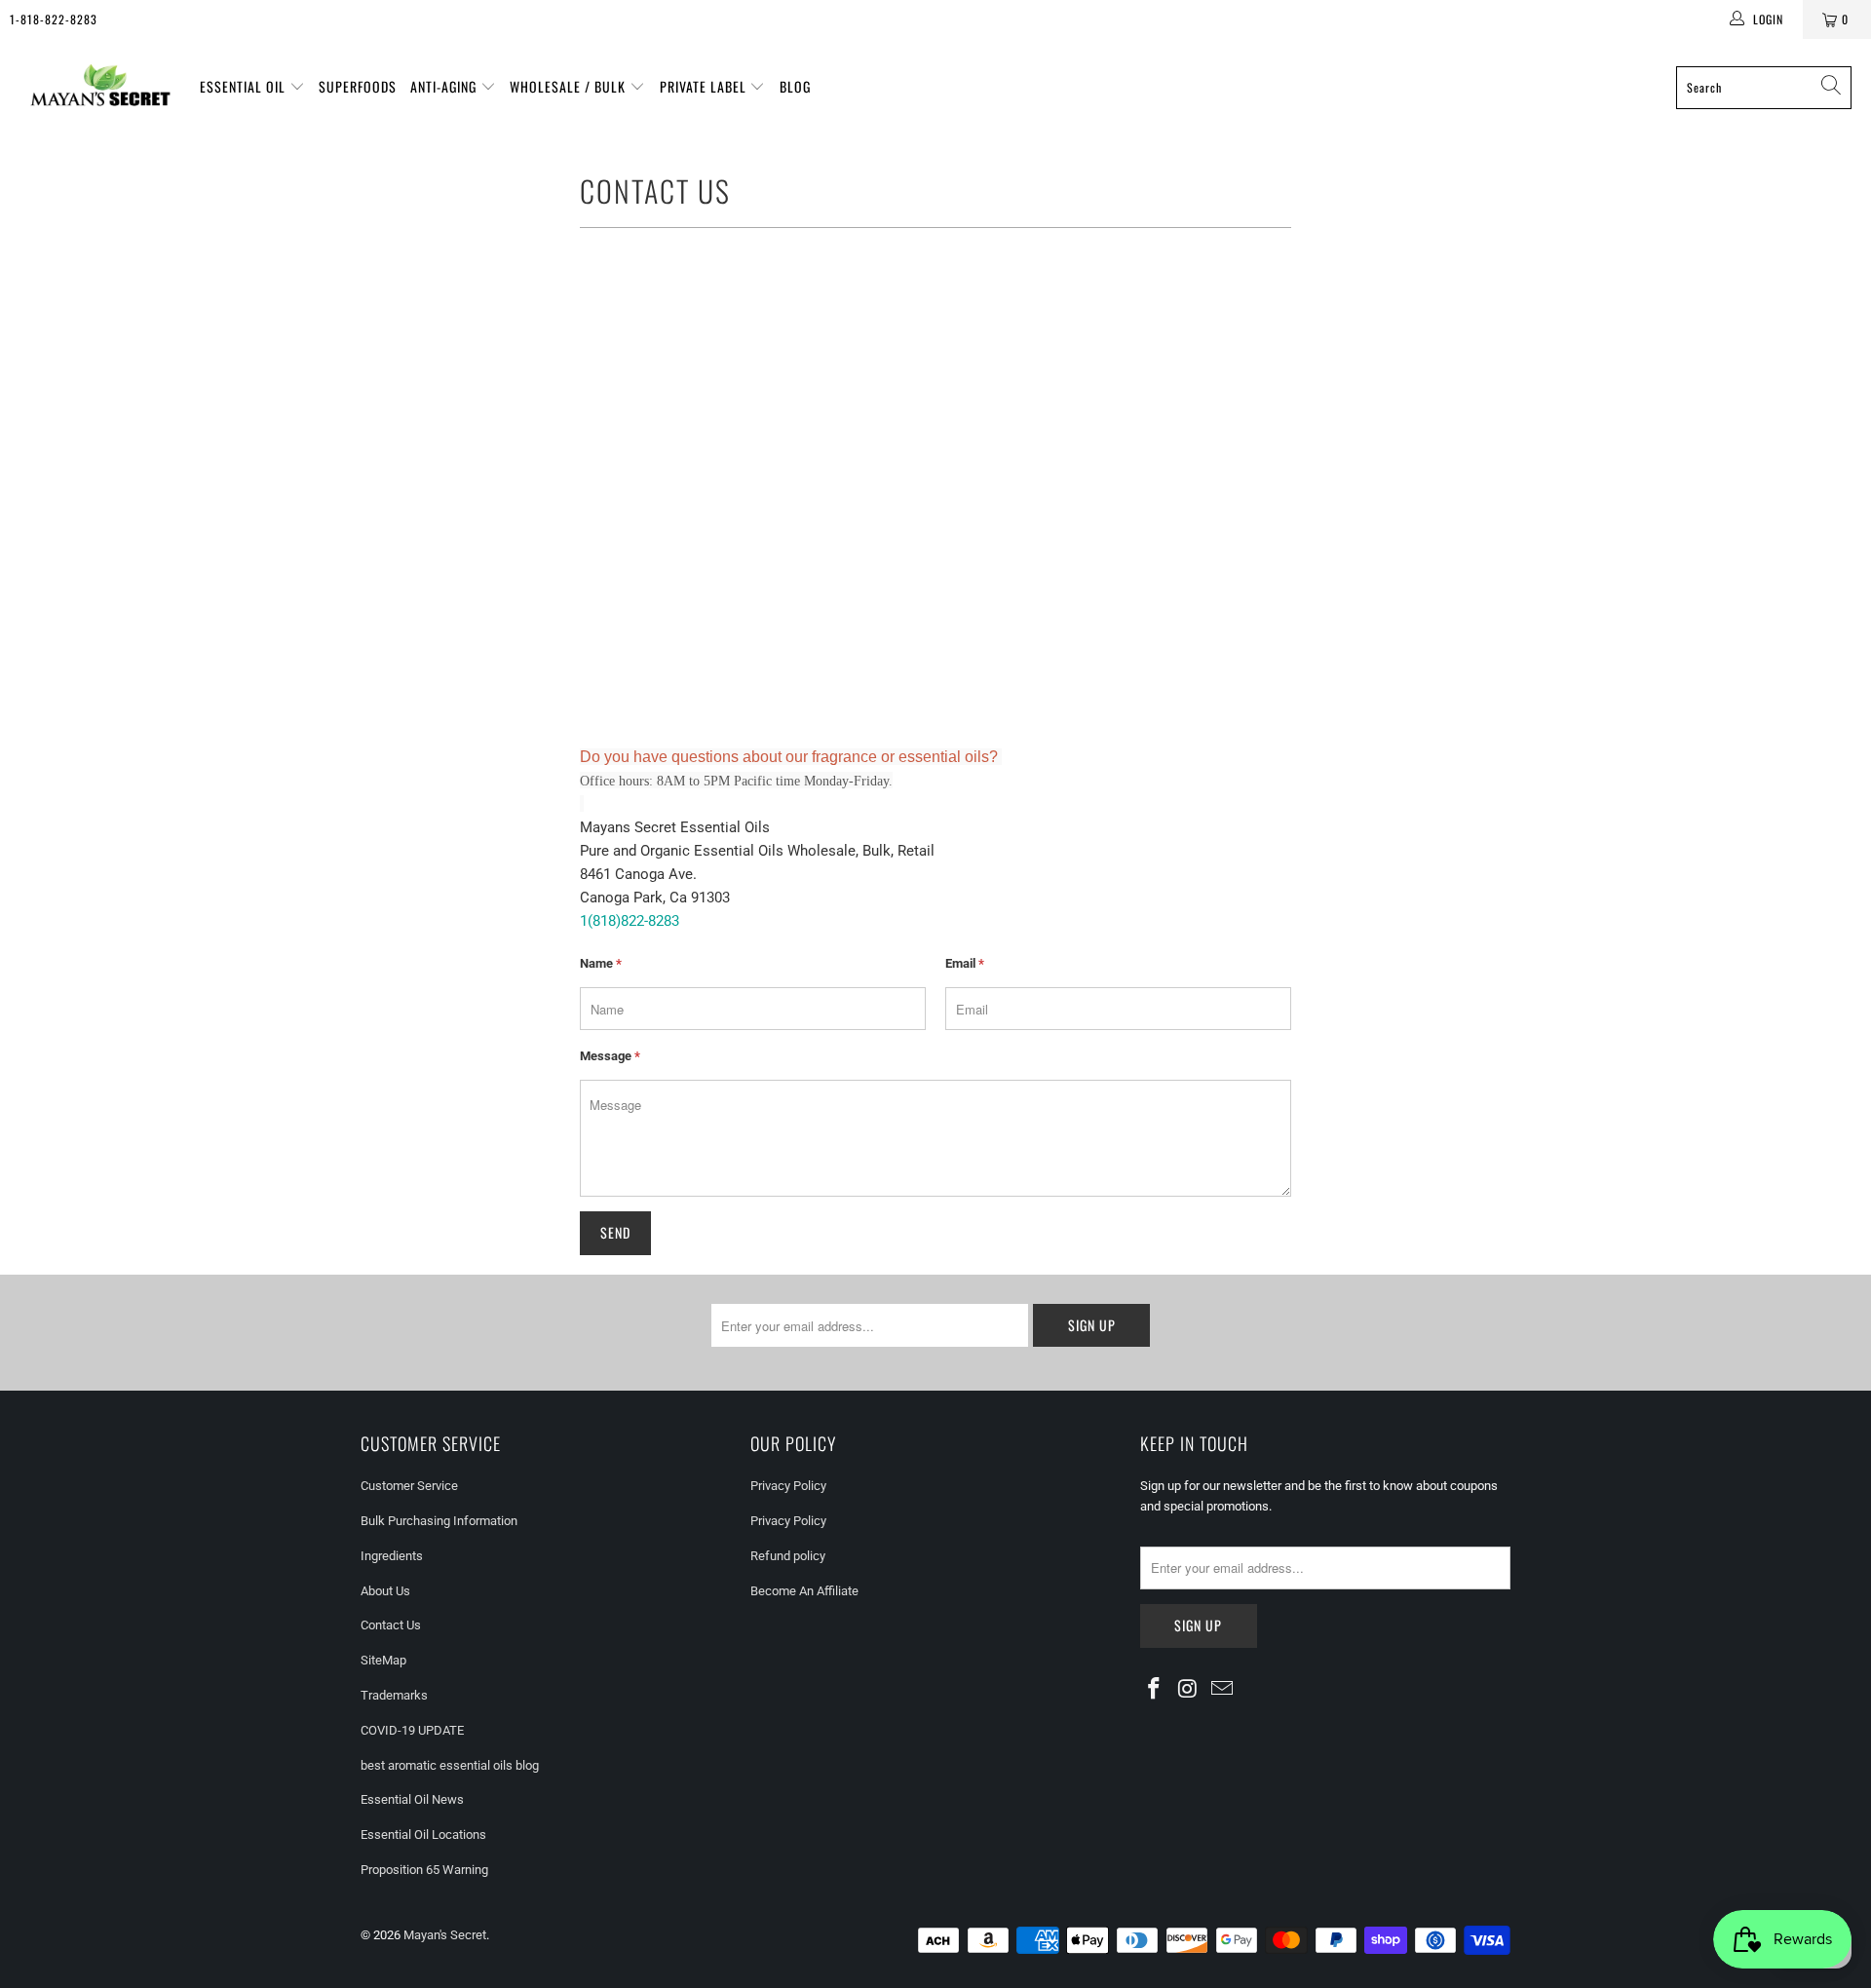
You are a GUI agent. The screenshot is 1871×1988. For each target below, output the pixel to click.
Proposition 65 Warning (424, 1870)
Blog (795, 86)
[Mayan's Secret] (100, 87)
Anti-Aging (445, 86)
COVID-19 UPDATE (412, 1730)
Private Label (705, 86)
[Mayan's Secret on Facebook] (1155, 1690)
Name (601, 963)
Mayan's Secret (445, 1935)
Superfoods (358, 86)
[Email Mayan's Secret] (1222, 1690)
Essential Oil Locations (423, 1835)
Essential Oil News (412, 1799)
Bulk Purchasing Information (439, 1521)
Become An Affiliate (804, 1591)
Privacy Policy (788, 1486)
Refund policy (788, 1556)
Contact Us (391, 1625)
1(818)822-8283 (630, 921)
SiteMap (383, 1660)
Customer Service (409, 1486)
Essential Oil (245, 86)
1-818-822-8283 (54, 19)
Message (610, 1056)
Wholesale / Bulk (570, 86)
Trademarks (394, 1695)
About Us (385, 1591)
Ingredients (392, 1556)
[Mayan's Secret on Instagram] (1189, 1690)
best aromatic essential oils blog (450, 1765)
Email (965, 963)
